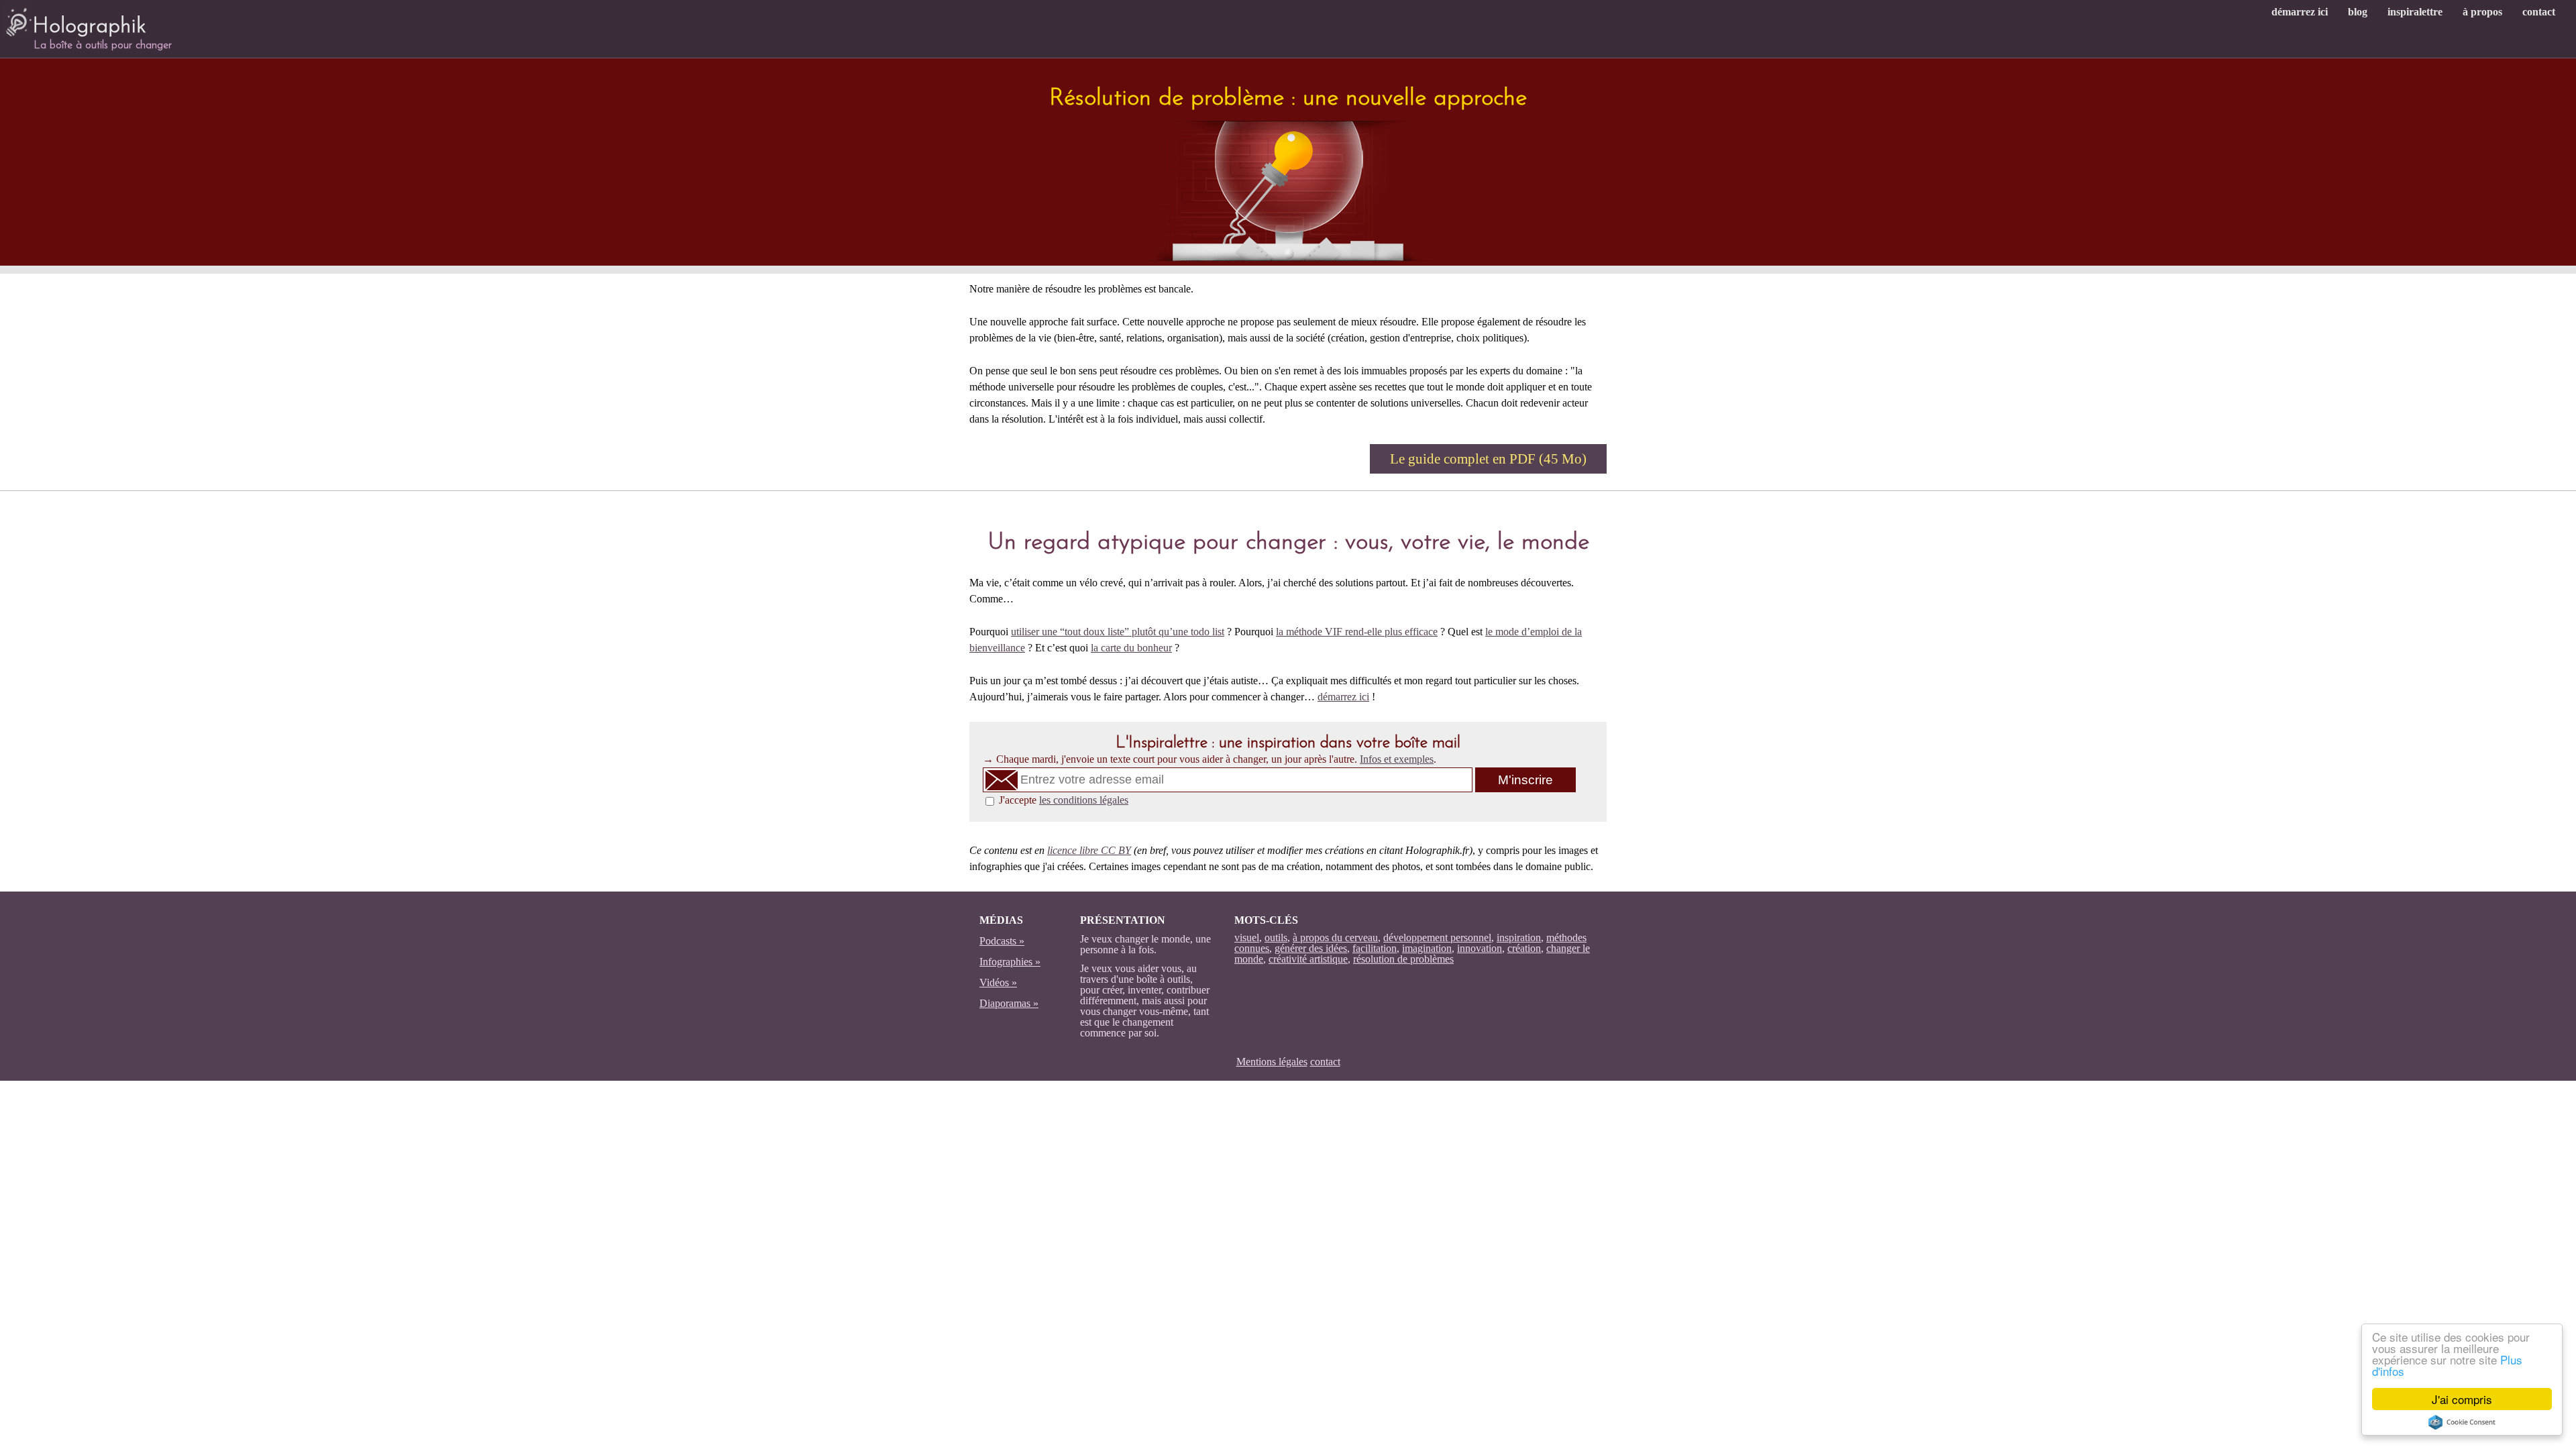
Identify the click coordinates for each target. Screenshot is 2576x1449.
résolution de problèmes (1403, 959)
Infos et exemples (1397, 759)
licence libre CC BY (1089, 850)
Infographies (1006, 962)
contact (2539, 12)
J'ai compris (2462, 1399)
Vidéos (994, 982)
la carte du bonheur (1131, 648)
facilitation (1375, 948)
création (1524, 948)
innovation (1480, 948)
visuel (1247, 937)
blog (2358, 12)
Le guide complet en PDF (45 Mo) (1488, 459)
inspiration (1519, 937)
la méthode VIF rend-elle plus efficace (1357, 632)
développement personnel (1437, 937)
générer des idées (1311, 948)
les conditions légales (1084, 800)
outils (1276, 937)
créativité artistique (1308, 959)
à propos (2482, 12)
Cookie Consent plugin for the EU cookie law (2462, 1422)
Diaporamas (1005, 1003)
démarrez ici (2300, 12)
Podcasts (998, 941)
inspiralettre (2415, 12)
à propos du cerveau (1335, 937)
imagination (1427, 948)
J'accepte (1064, 800)
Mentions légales (1272, 1062)
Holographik (89, 27)
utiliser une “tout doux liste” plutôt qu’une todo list (1118, 632)
